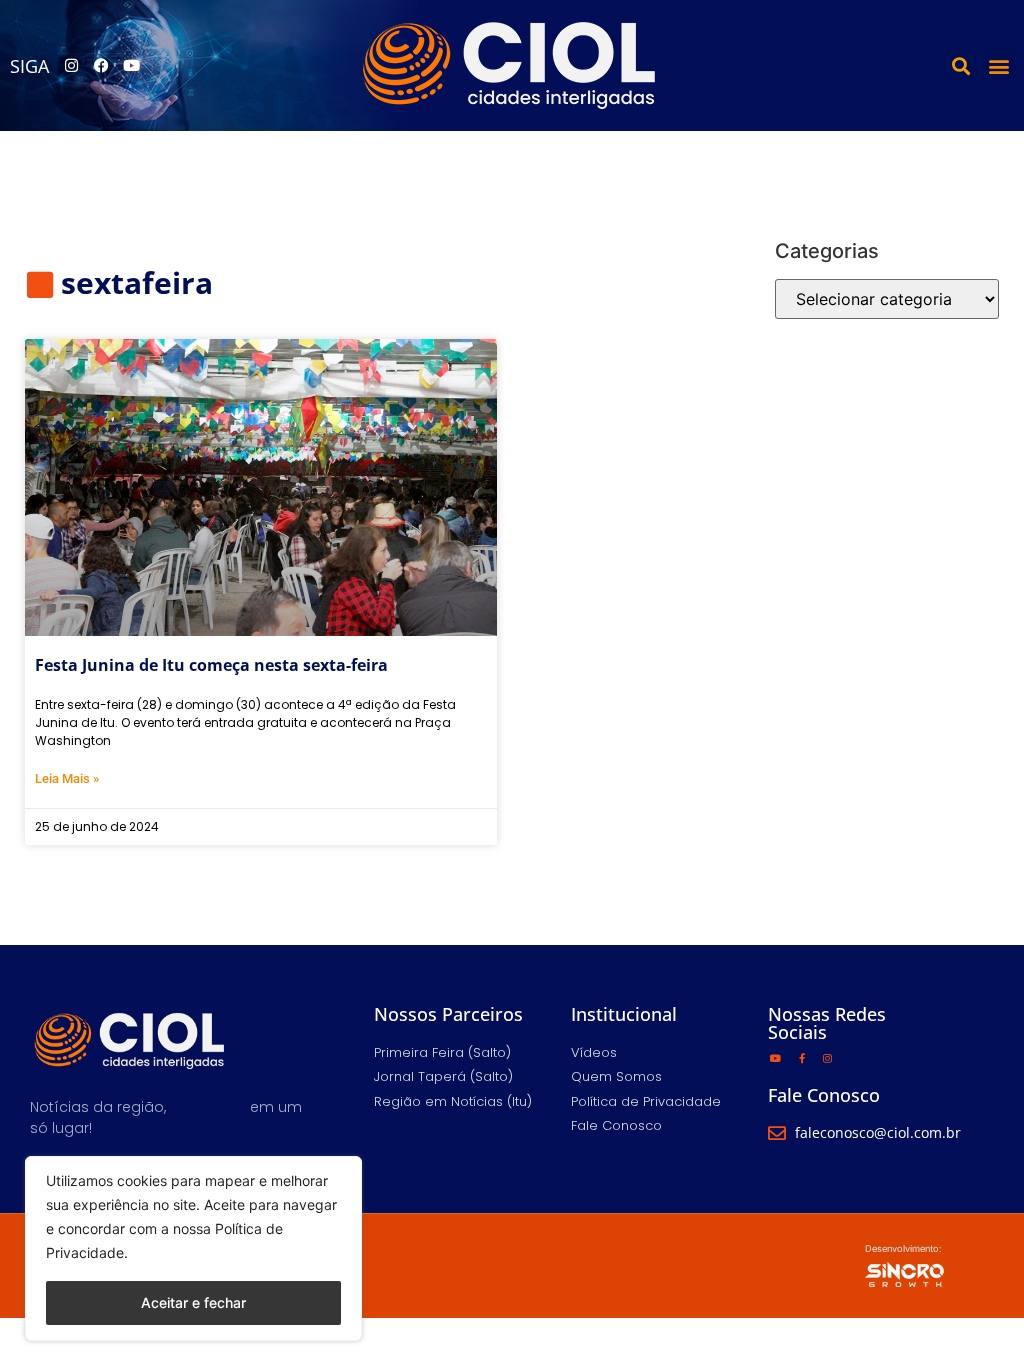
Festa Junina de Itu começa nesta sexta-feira (211, 665)
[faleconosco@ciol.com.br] (777, 1133)
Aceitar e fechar (193, 1302)
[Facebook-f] (802, 1058)
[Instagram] (71, 66)
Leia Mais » (67, 778)
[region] (193, 1248)
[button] (961, 65)
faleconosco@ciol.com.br (878, 1132)
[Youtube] (131, 66)
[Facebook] (101, 66)
